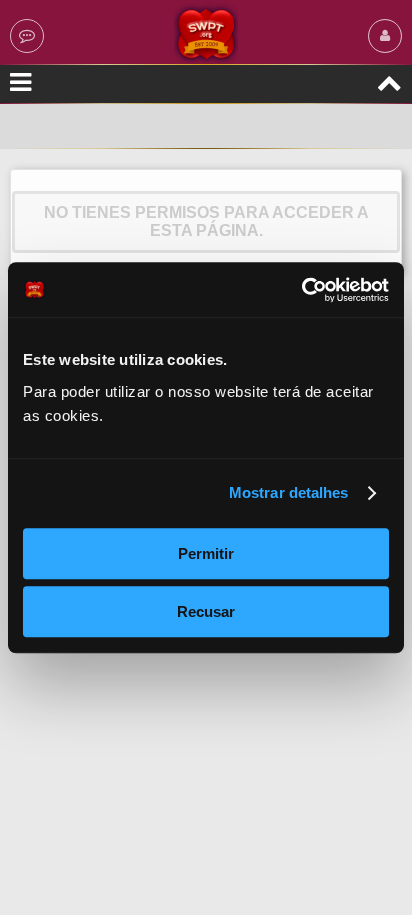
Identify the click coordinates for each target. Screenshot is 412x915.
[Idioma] (27, 35)
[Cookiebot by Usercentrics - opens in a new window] (301, 290)
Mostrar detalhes (289, 492)
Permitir (206, 553)
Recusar (206, 611)
